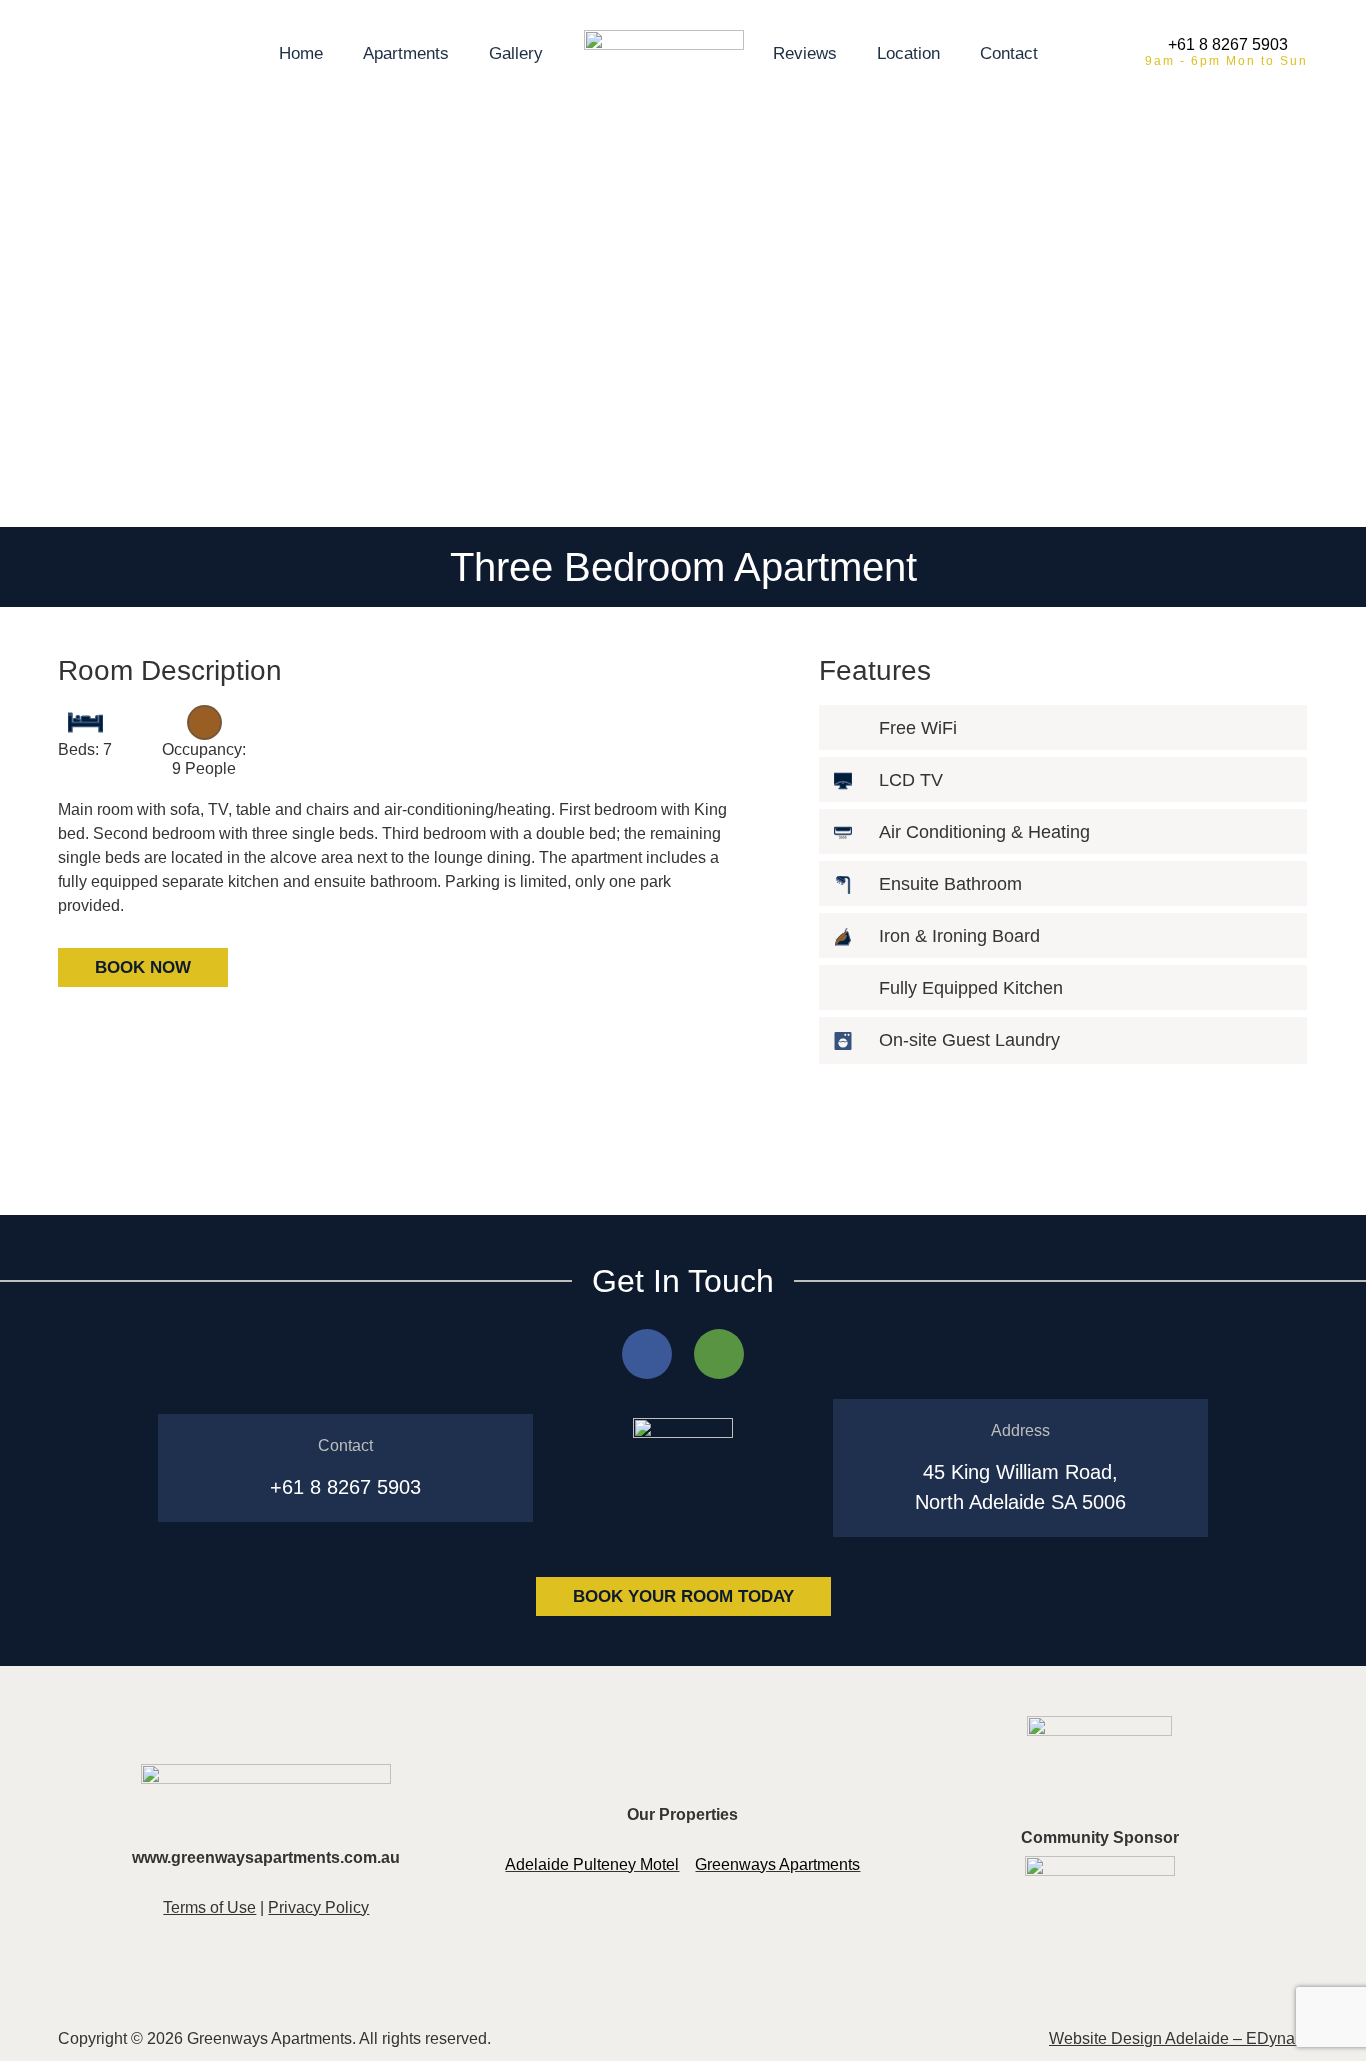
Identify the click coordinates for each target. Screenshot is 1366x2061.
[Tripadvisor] (719, 1354)
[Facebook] (647, 1354)
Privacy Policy (318, 1907)
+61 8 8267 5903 (1228, 44)
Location (908, 53)
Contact (1009, 53)
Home (301, 53)
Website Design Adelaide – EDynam (1178, 2038)
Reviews (805, 53)
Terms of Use (209, 1907)
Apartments (406, 53)
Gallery (516, 53)
